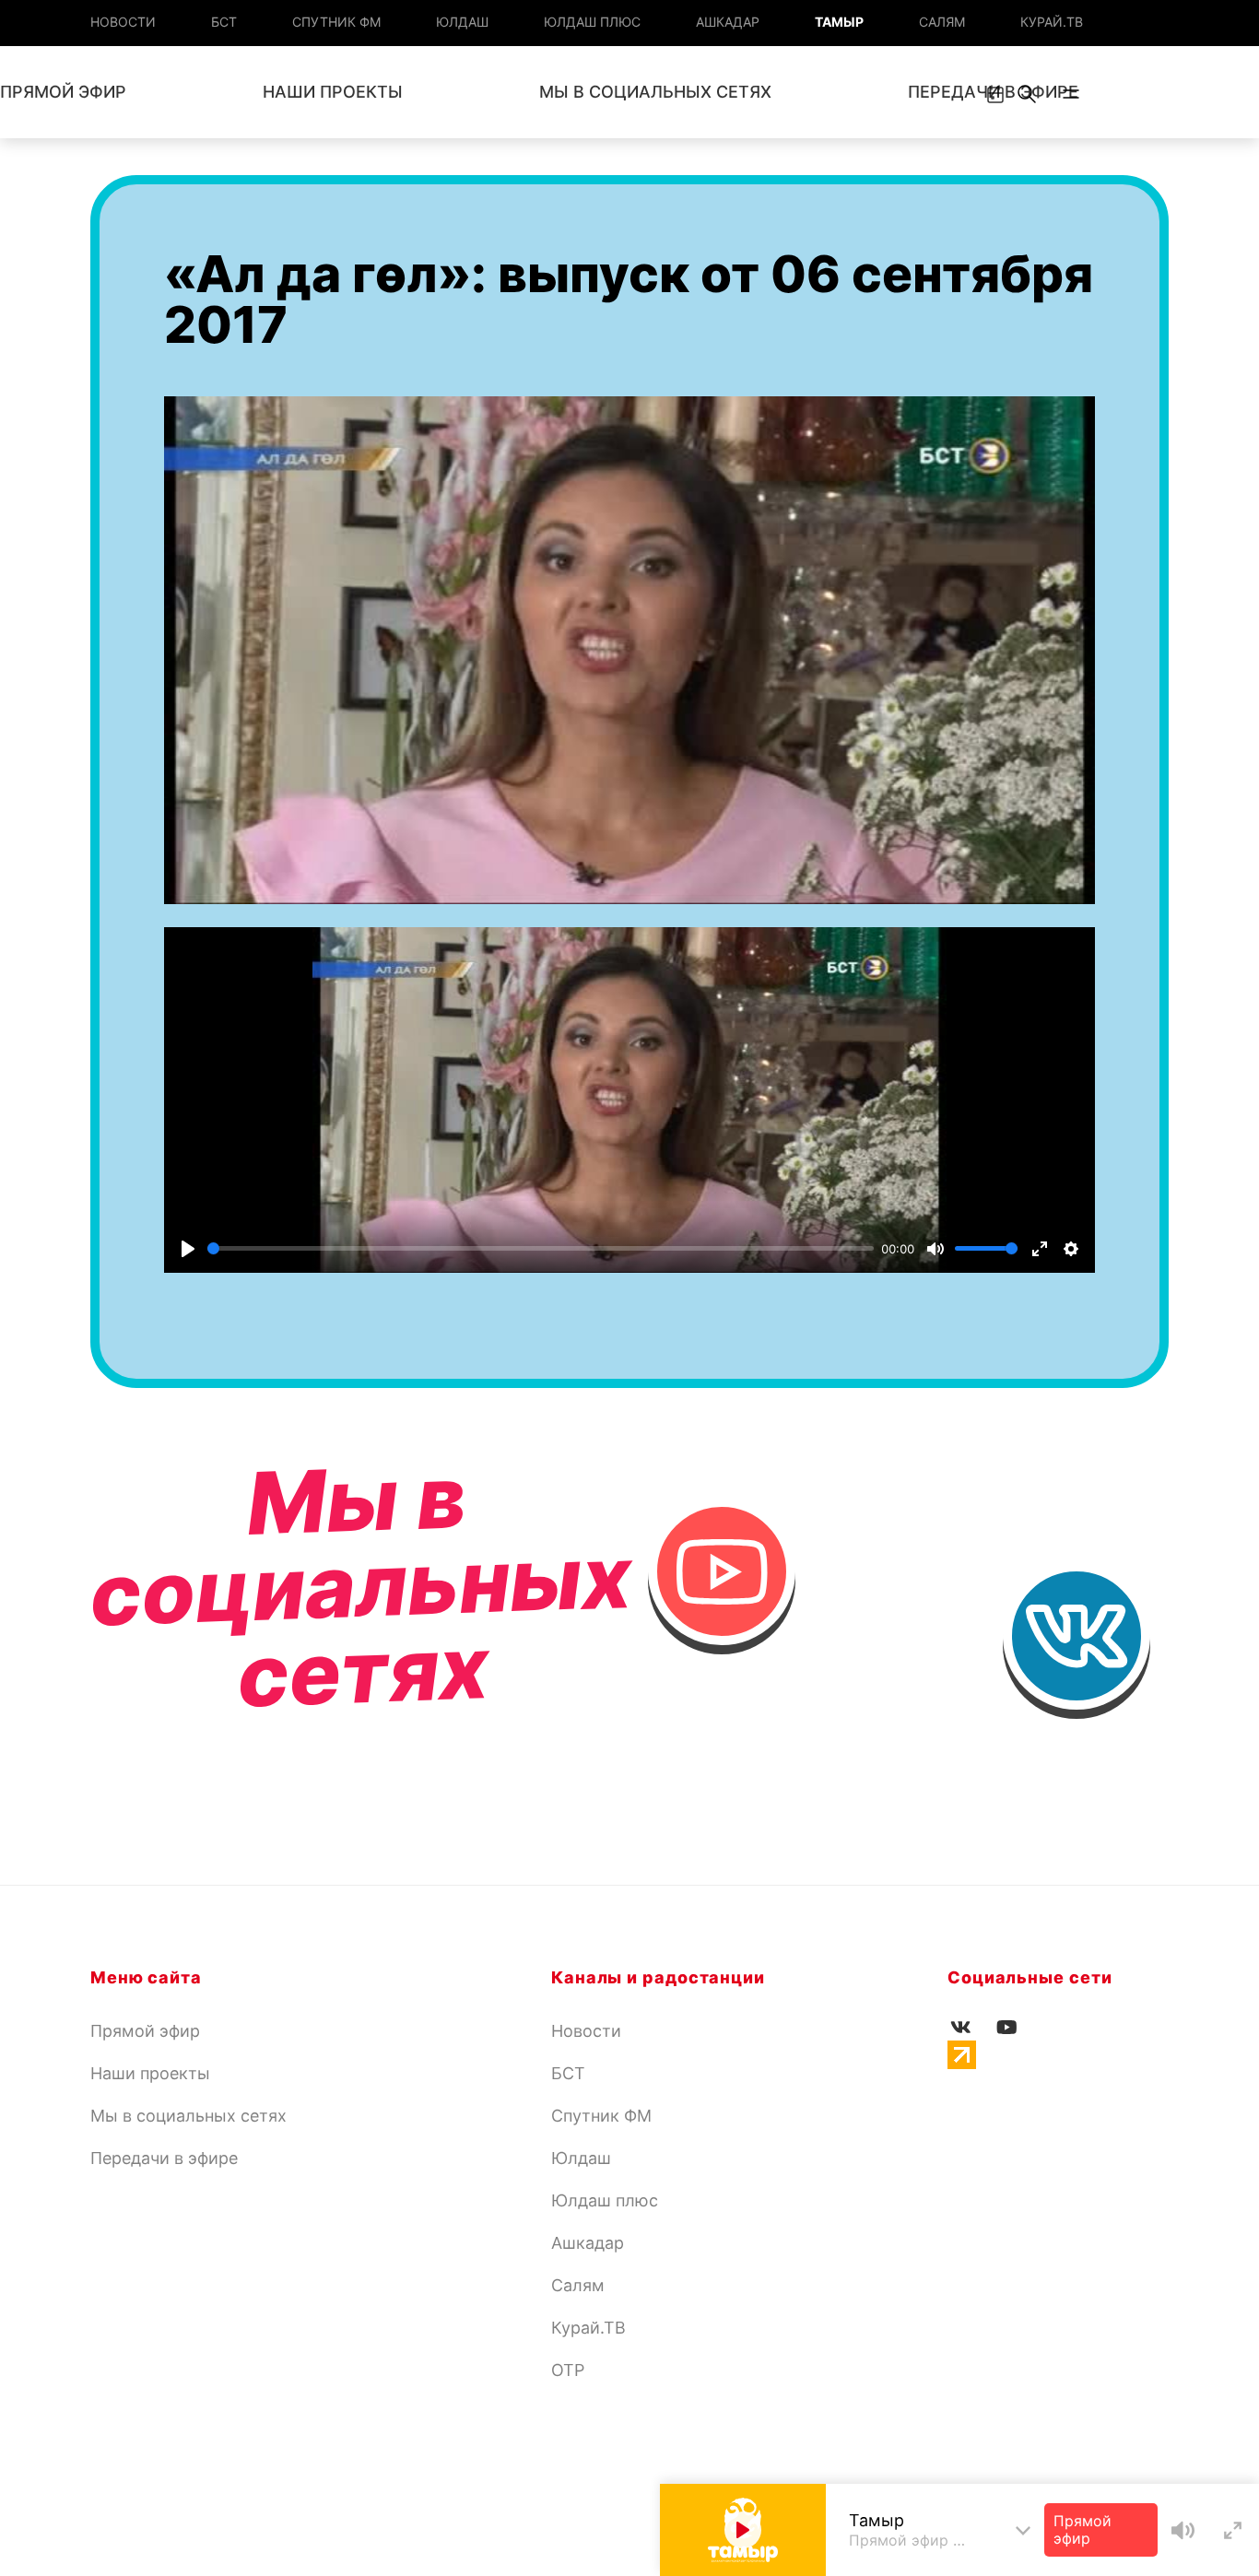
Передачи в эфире (164, 2158)
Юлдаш (462, 22)
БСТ (224, 22)
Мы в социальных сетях (655, 92)
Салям (942, 22)
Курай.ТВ (1052, 22)
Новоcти (123, 22)
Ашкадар (728, 22)
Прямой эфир (145, 2031)
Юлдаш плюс (592, 22)
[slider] (541, 1248)
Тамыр (839, 22)
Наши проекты (333, 92)
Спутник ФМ (336, 22)
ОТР (568, 2370)
